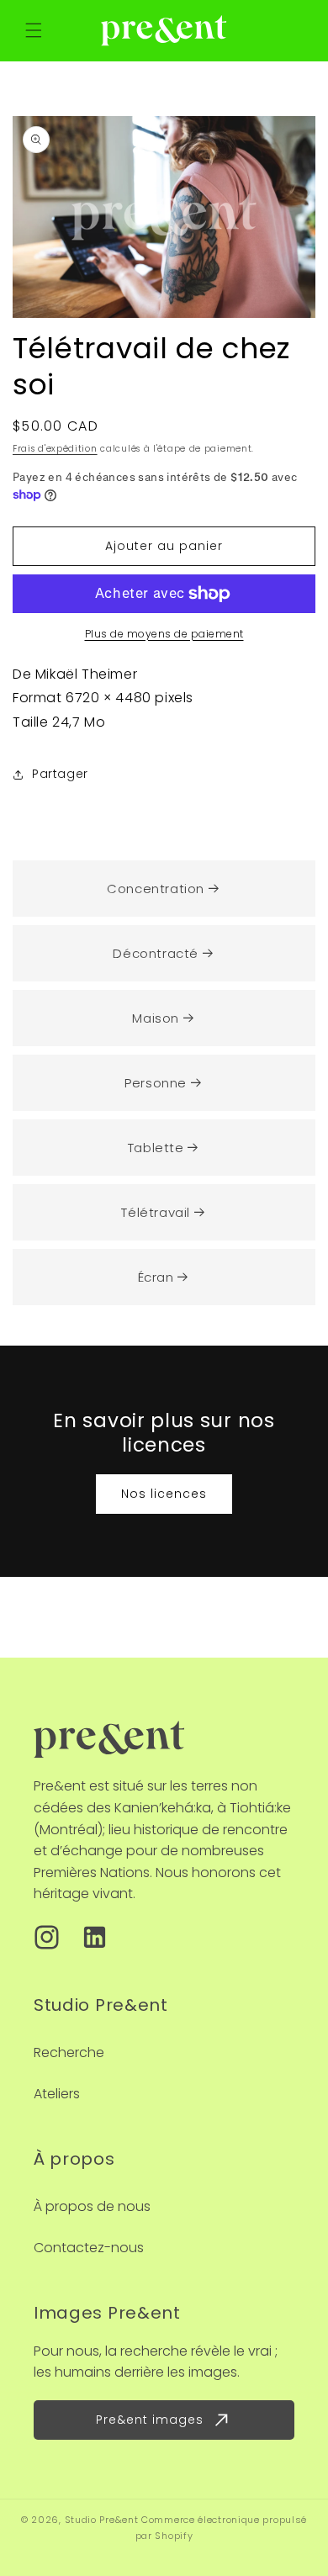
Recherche (69, 2052)
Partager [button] (60, 774)
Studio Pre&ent (102, 2520)
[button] (34, 30)
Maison (156, 1018)
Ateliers (57, 2094)
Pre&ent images (150, 2420)
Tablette (156, 1148)
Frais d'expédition (55, 449)
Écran (156, 1277)
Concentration (156, 889)
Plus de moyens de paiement (164, 634)
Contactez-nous (89, 2248)
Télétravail (156, 1212)
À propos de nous (92, 2206)
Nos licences (164, 1494)
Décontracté (156, 953)
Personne (156, 1083)
